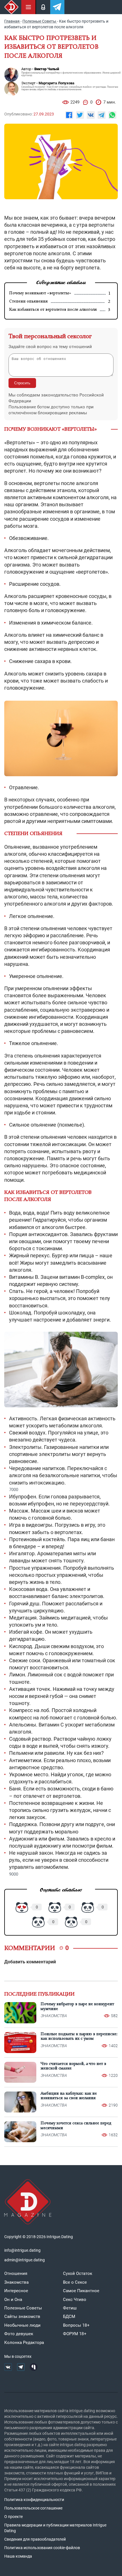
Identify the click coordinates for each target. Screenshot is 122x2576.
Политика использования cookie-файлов (42, 2548)
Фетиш (70, 2308)
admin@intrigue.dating (25, 2260)
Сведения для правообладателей (35, 2539)
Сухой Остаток (78, 2273)
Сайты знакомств (22, 2317)
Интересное (16, 2291)
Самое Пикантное (81, 2291)
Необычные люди (22, 2325)
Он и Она (13, 2300)
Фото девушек (19, 2334)
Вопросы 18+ (76, 2325)
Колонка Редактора (24, 2343)
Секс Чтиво (75, 2300)
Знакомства (16, 2282)
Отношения (16, 2273)
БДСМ (69, 2317)
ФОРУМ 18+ (75, 2334)
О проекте (13, 2517)
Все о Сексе (75, 2282)
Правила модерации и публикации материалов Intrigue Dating (55, 2528)
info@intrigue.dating (22, 2250)
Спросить (22, 383)
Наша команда (18, 2556)
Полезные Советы (23, 2308)
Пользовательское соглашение (33, 2508)
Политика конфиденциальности (34, 2500)
